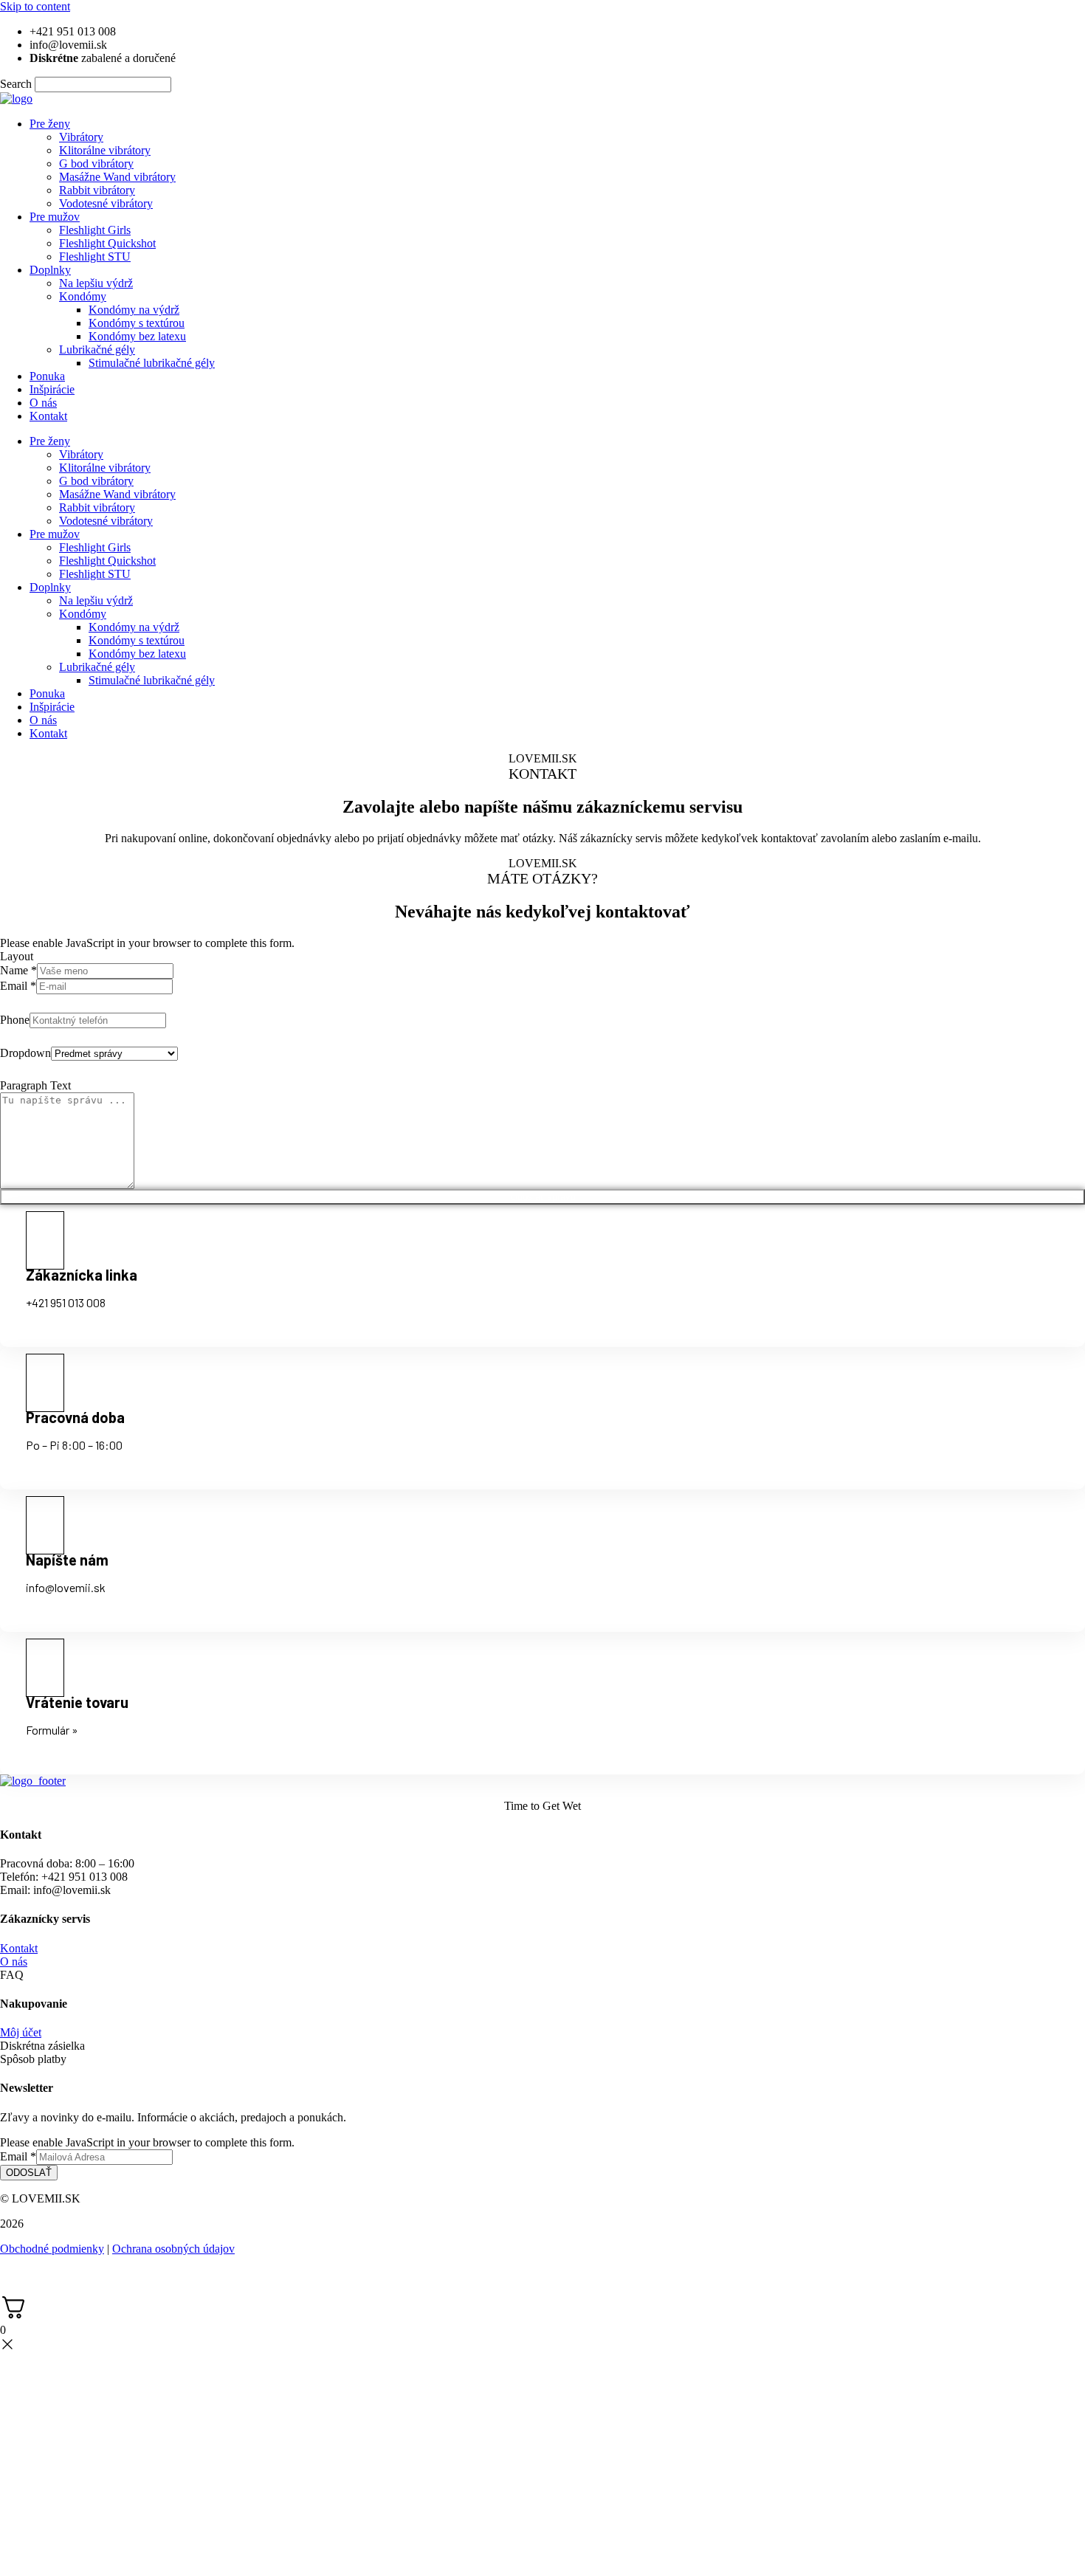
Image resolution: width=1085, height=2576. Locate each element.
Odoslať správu (543, 1197)
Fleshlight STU (95, 256)
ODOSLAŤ (29, 2173)
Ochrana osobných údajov (173, 2249)
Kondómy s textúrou (137, 323)
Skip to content (35, 6)
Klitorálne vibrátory (105, 150)
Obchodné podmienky (52, 2249)
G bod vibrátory (96, 163)
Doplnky (50, 270)
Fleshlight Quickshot (107, 243)
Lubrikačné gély (97, 349)
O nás (43, 403)
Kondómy (83, 296)
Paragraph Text (35, 1085)
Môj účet (21, 2032)
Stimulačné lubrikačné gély (152, 363)
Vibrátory (81, 137)
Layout (17, 956)
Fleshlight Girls (95, 230)
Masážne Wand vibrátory (117, 177)
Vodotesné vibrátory (106, 203)
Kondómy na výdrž (134, 310)
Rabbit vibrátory (97, 190)
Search (16, 84)
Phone (15, 1020)
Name (18, 970)
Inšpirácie (52, 389)
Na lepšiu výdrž (96, 283)
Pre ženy (50, 124)
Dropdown (25, 1053)
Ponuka (47, 376)
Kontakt (48, 416)
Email (18, 986)
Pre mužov (55, 217)
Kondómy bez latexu (137, 336)
